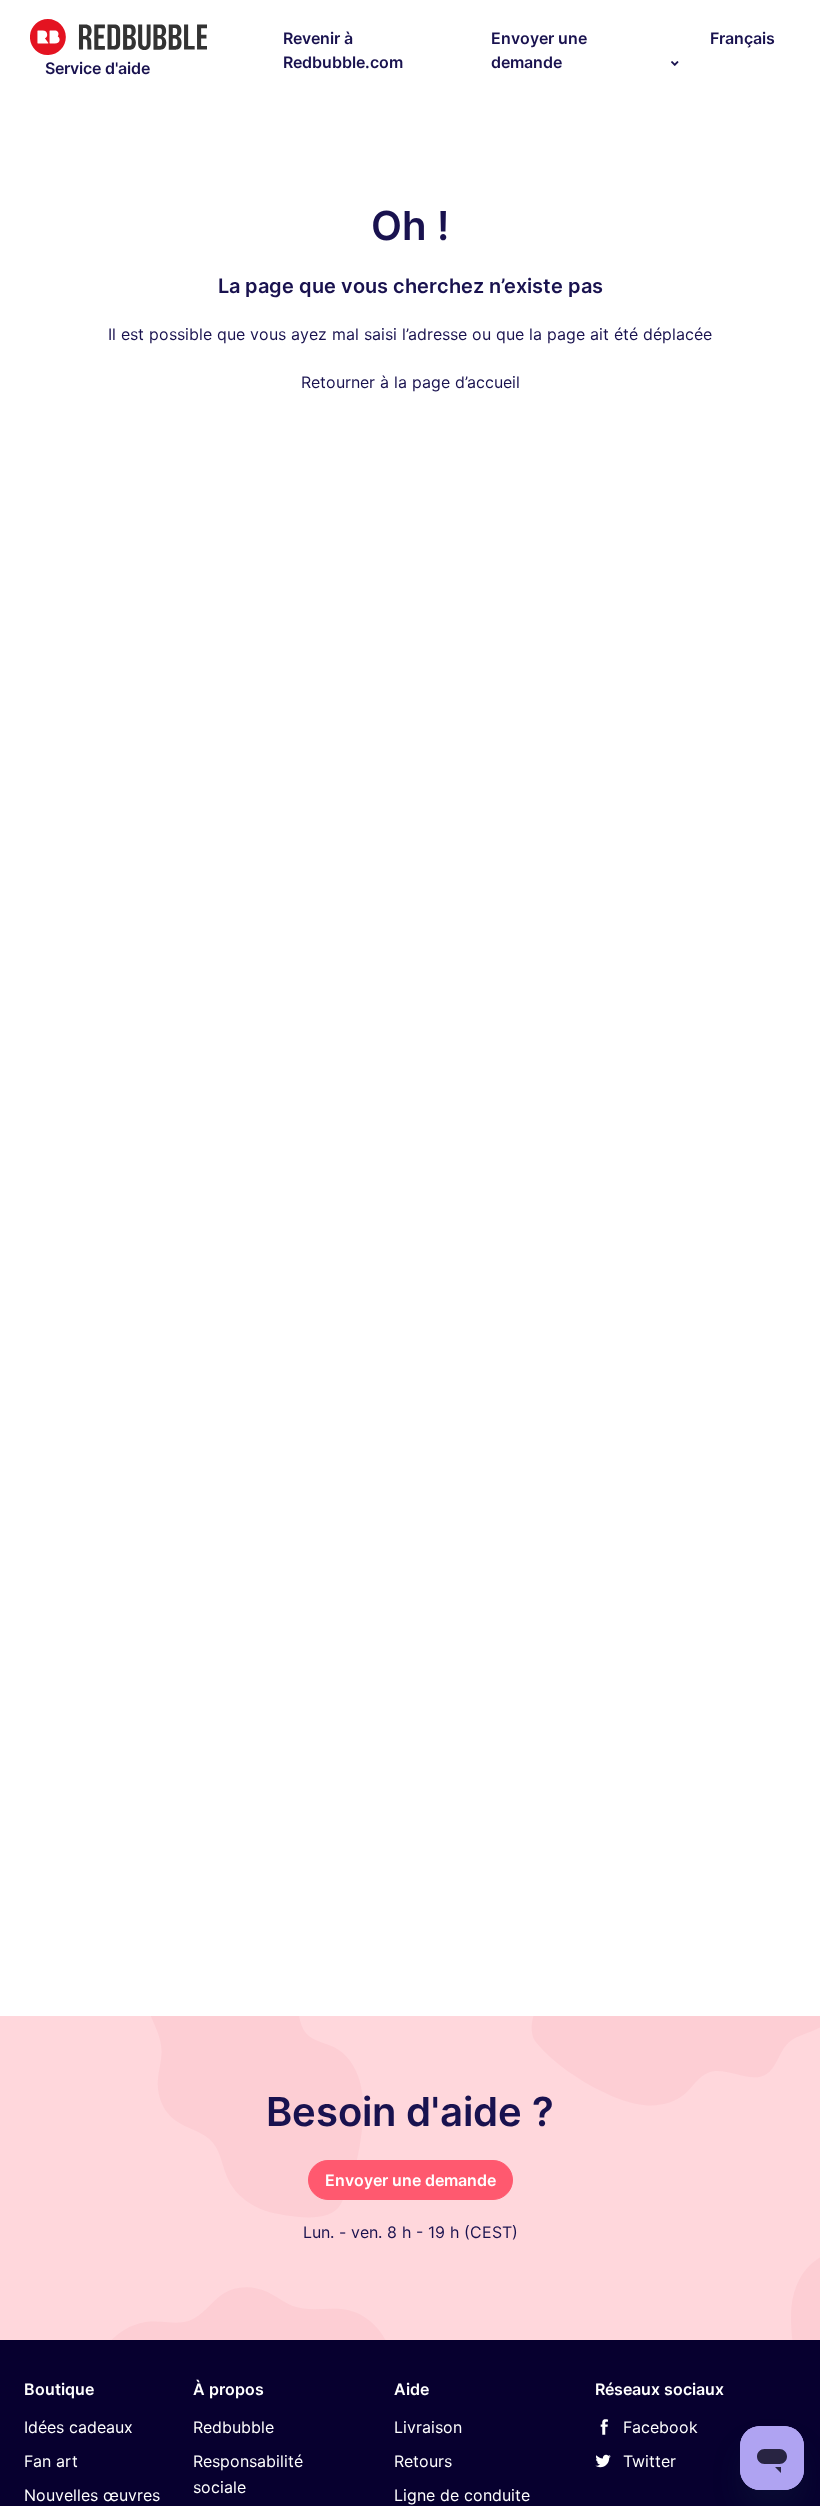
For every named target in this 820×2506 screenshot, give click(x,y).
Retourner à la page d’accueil (410, 382)
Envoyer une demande (539, 50)
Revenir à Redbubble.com (343, 50)
